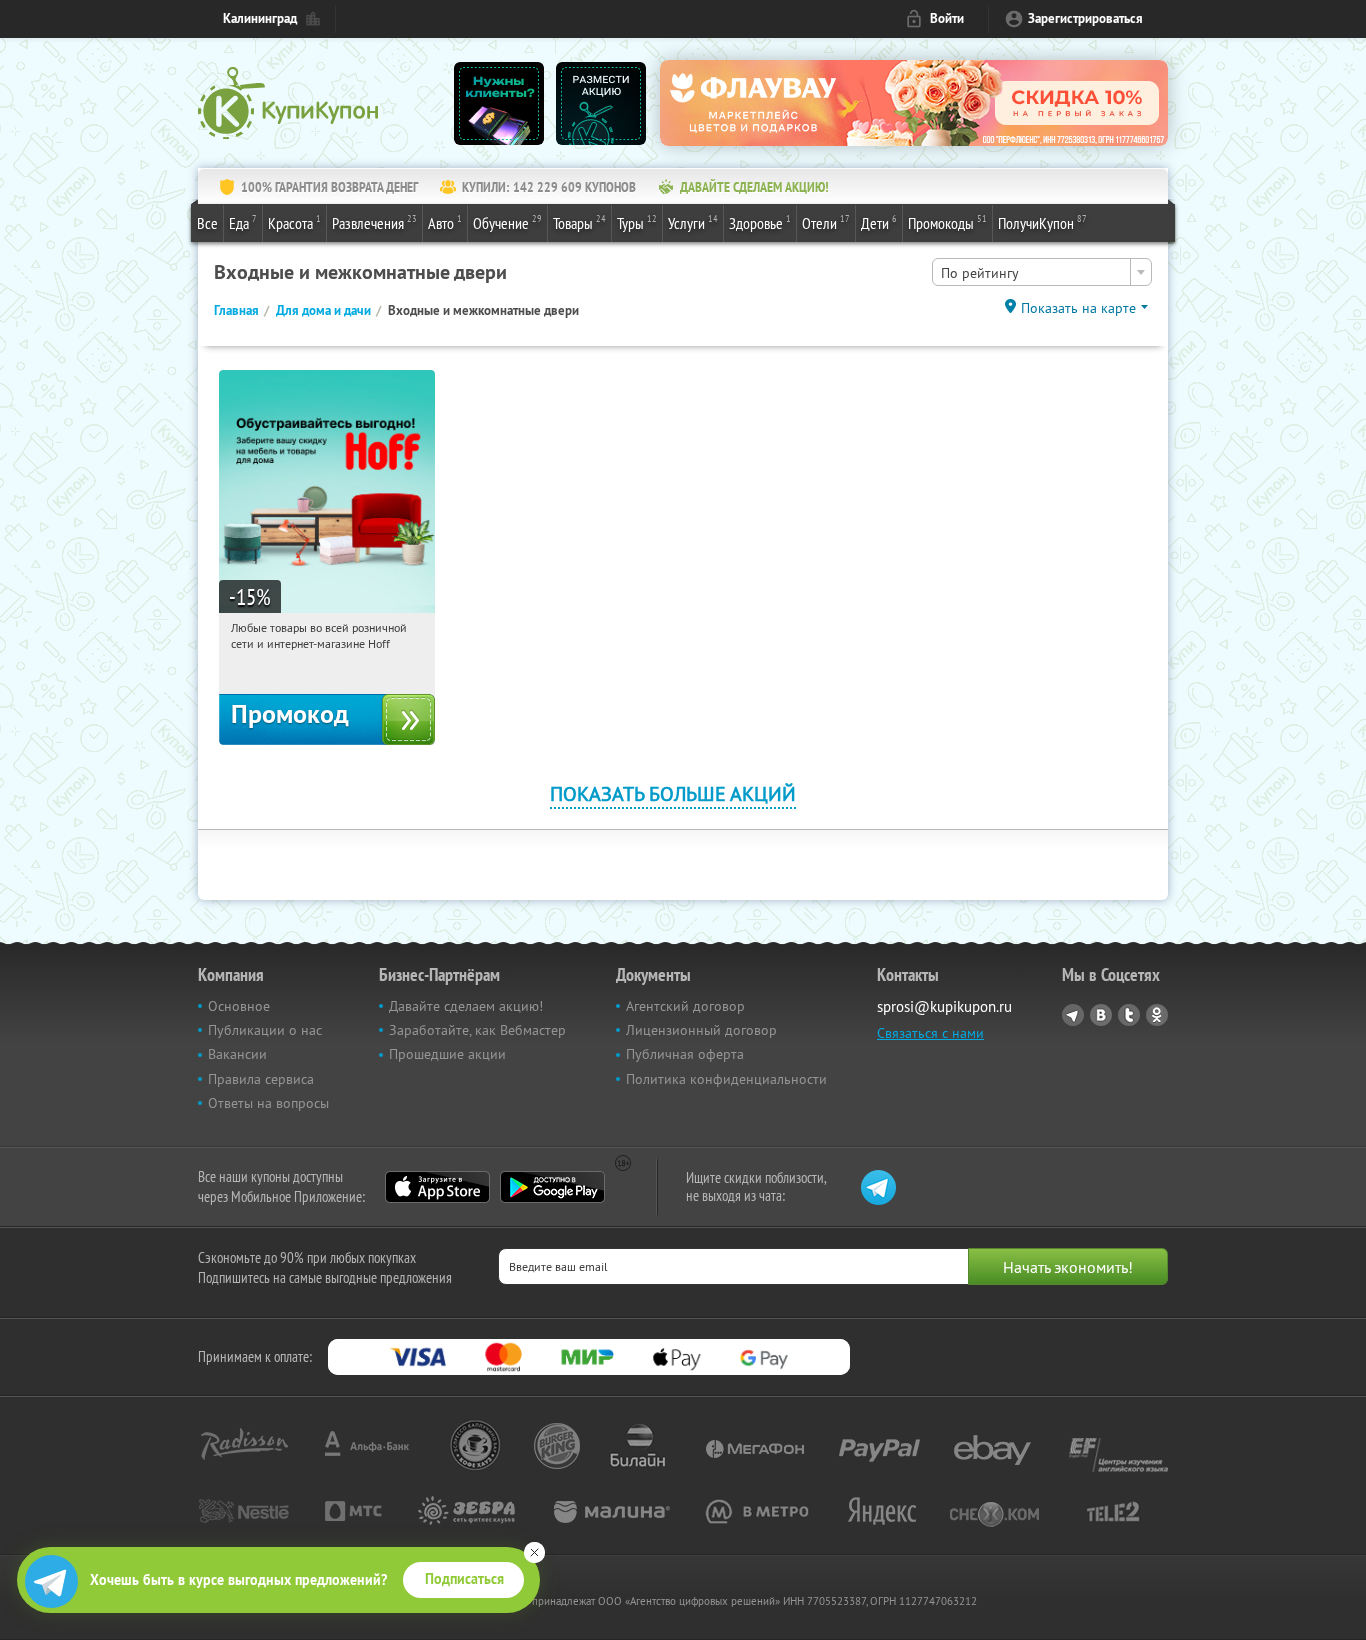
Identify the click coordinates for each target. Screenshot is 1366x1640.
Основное (239, 1006)
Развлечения (374, 222)
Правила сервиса (261, 1079)
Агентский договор (685, 1006)
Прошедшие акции (447, 1054)
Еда (243, 222)
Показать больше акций (673, 793)
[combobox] (1042, 272)
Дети (879, 222)
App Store (437, 1187)
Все (207, 223)
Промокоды (947, 222)
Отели (826, 222)
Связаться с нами (930, 1033)
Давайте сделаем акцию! (466, 1006)
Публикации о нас (265, 1030)
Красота (294, 222)
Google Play (552, 1187)
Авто (445, 222)
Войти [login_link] (947, 18)
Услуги (693, 222)
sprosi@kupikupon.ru (944, 1006)
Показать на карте (1078, 308)
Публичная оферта (685, 1054)
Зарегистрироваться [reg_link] (1085, 18)
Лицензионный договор (701, 1030)
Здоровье (760, 222)
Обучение (507, 222)
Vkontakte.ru (1101, 1015)
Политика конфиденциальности (726, 1079)
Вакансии (237, 1054)
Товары (579, 222)
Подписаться (464, 1579)
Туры (637, 222)
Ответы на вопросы (268, 1103)
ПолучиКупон (1042, 222)
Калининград (260, 18)
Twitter (1129, 1015)
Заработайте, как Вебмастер (477, 1030)
